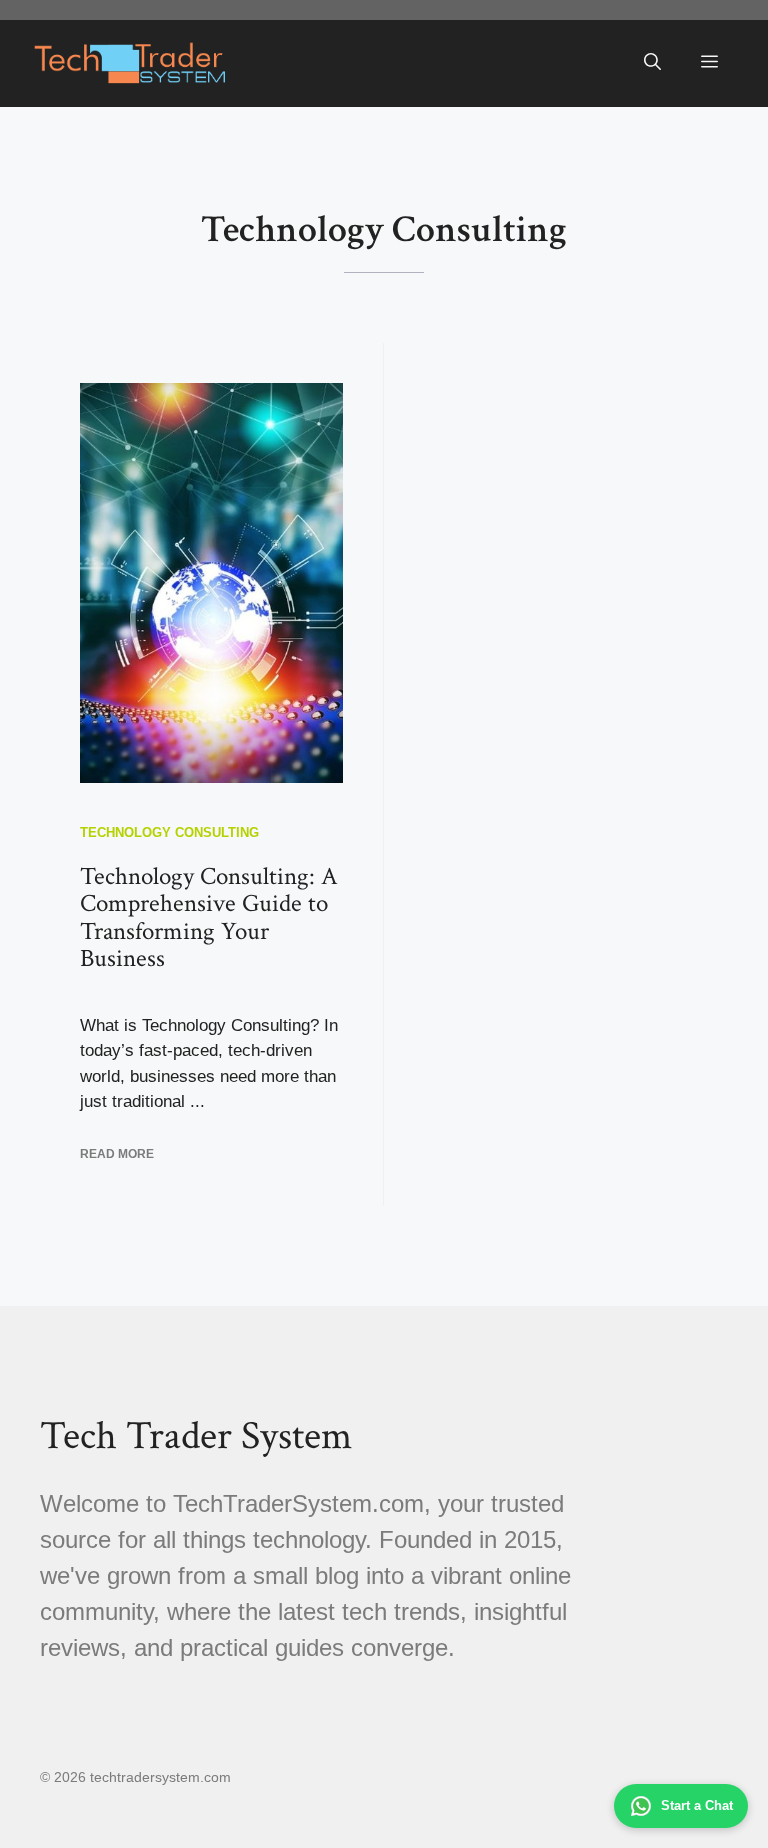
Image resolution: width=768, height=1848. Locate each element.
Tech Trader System (196, 1436)
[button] (652, 63)
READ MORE (117, 1154)
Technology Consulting (169, 832)
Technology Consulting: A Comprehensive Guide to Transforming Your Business (209, 918)
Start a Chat (697, 1805)
